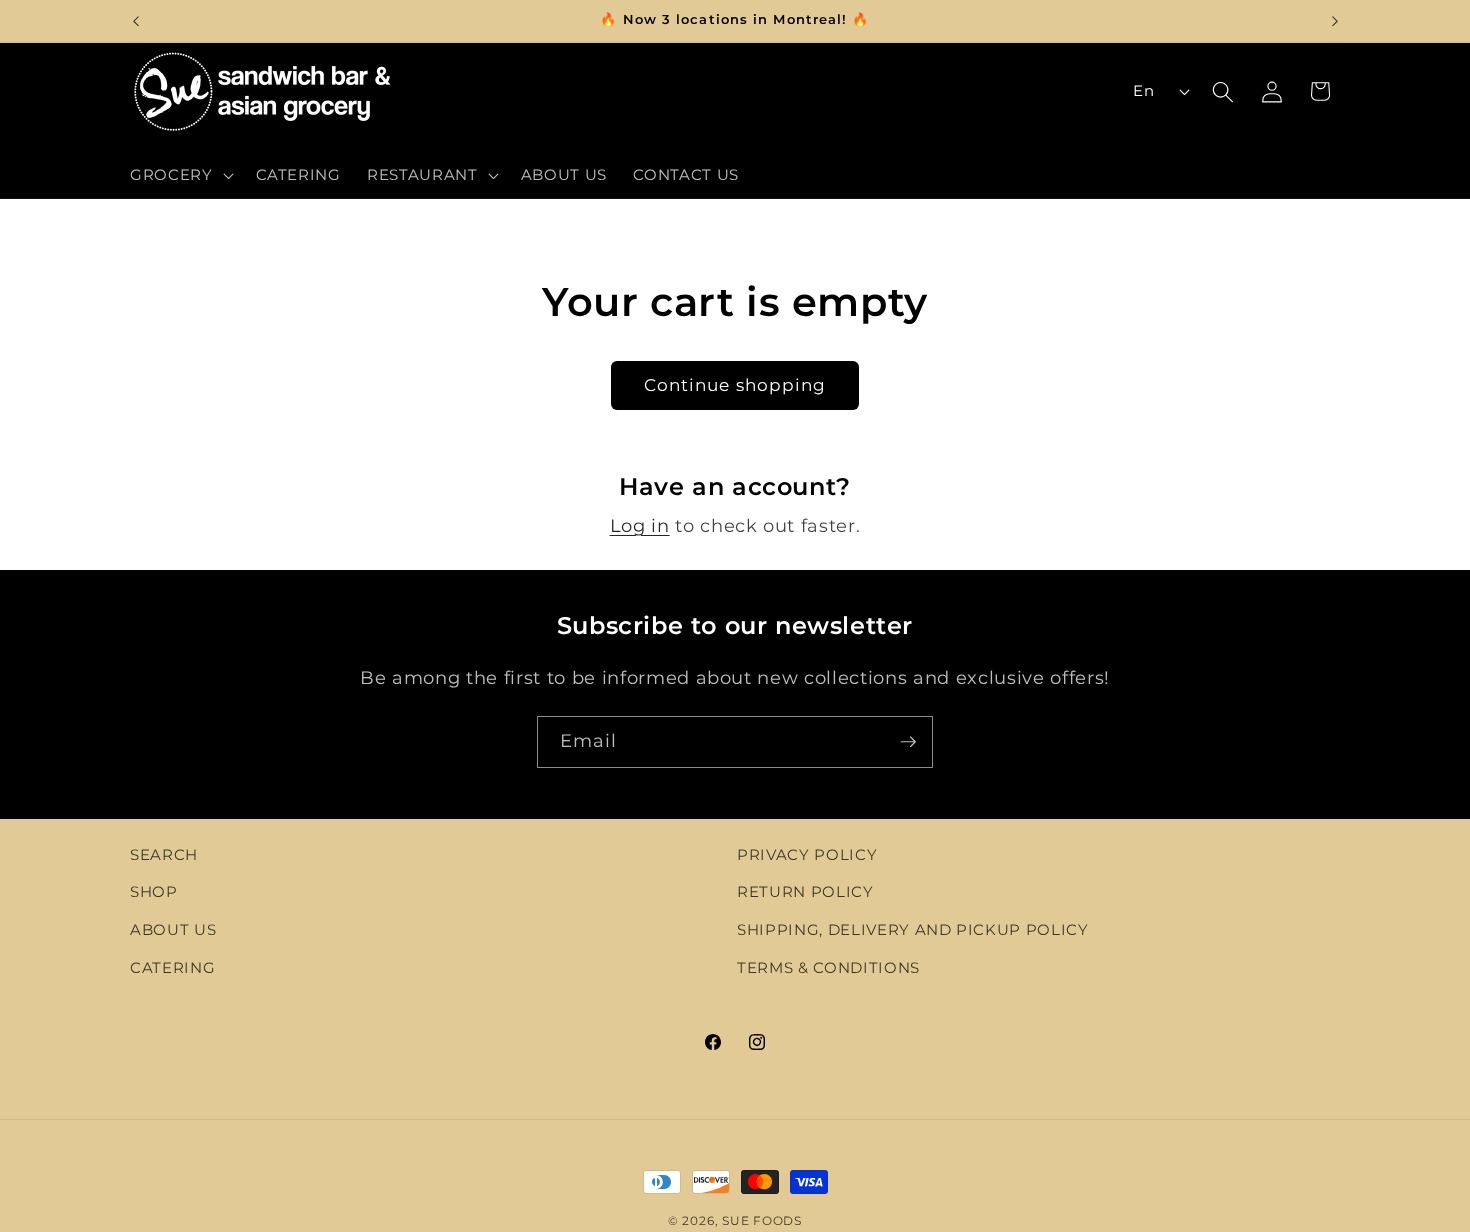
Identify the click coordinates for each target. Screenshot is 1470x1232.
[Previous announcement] (136, 21)
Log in (640, 525)
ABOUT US (173, 930)
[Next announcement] (1335, 21)
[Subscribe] (908, 742)
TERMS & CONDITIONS (828, 967)
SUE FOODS (762, 1220)
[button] (180, 175)
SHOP (154, 892)
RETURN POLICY (805, 892)
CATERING (172, 967)
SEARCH (164, 854)
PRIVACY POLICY (807, 854)
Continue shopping (735, 385)
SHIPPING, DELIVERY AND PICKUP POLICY (913, 930)
